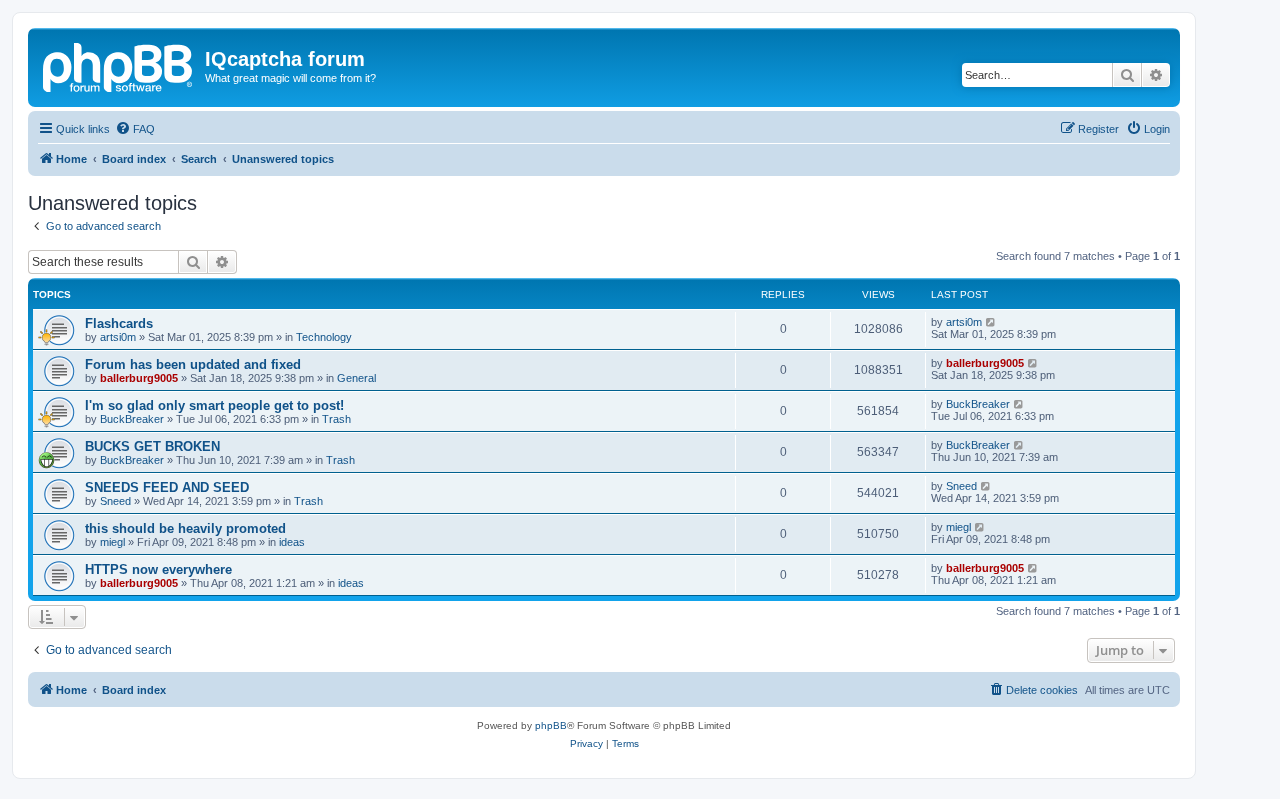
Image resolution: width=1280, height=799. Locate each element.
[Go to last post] (991, 322)
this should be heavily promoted (185, 528)
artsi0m (118, 337)
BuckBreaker (132, 419)
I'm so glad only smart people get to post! (214, 405)
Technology (324, 337)
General (356, 378)
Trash (336, 419)
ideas (292, 542)
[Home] (119, 65)
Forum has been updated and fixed (193, 364)
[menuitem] (135, 129)
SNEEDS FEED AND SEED (167, 487)
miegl (112, 542)
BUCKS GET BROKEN (152, 446)
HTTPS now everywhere (158, 569)
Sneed (115, 501)
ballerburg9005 (139, 378)
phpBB (551, 725)
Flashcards (119, 323)
